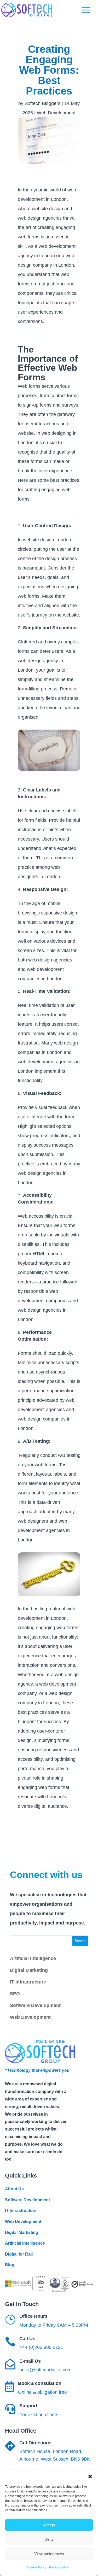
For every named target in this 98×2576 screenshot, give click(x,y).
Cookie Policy (37, 2567)
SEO (15, 1994)
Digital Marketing (29, 1970)
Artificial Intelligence (33, 1958)
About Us (14, 2189)
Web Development (56, 113)
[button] (90, 2477)
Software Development (35, 2005)
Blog (10, 2265)
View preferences (49, 2554)
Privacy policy (59, 2567)
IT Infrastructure (28, 1982)
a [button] (86, 10)
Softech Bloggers (42, 103)
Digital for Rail (19, 2254)
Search (80, 1941)
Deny (49, 2539)
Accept (49, 2525)
